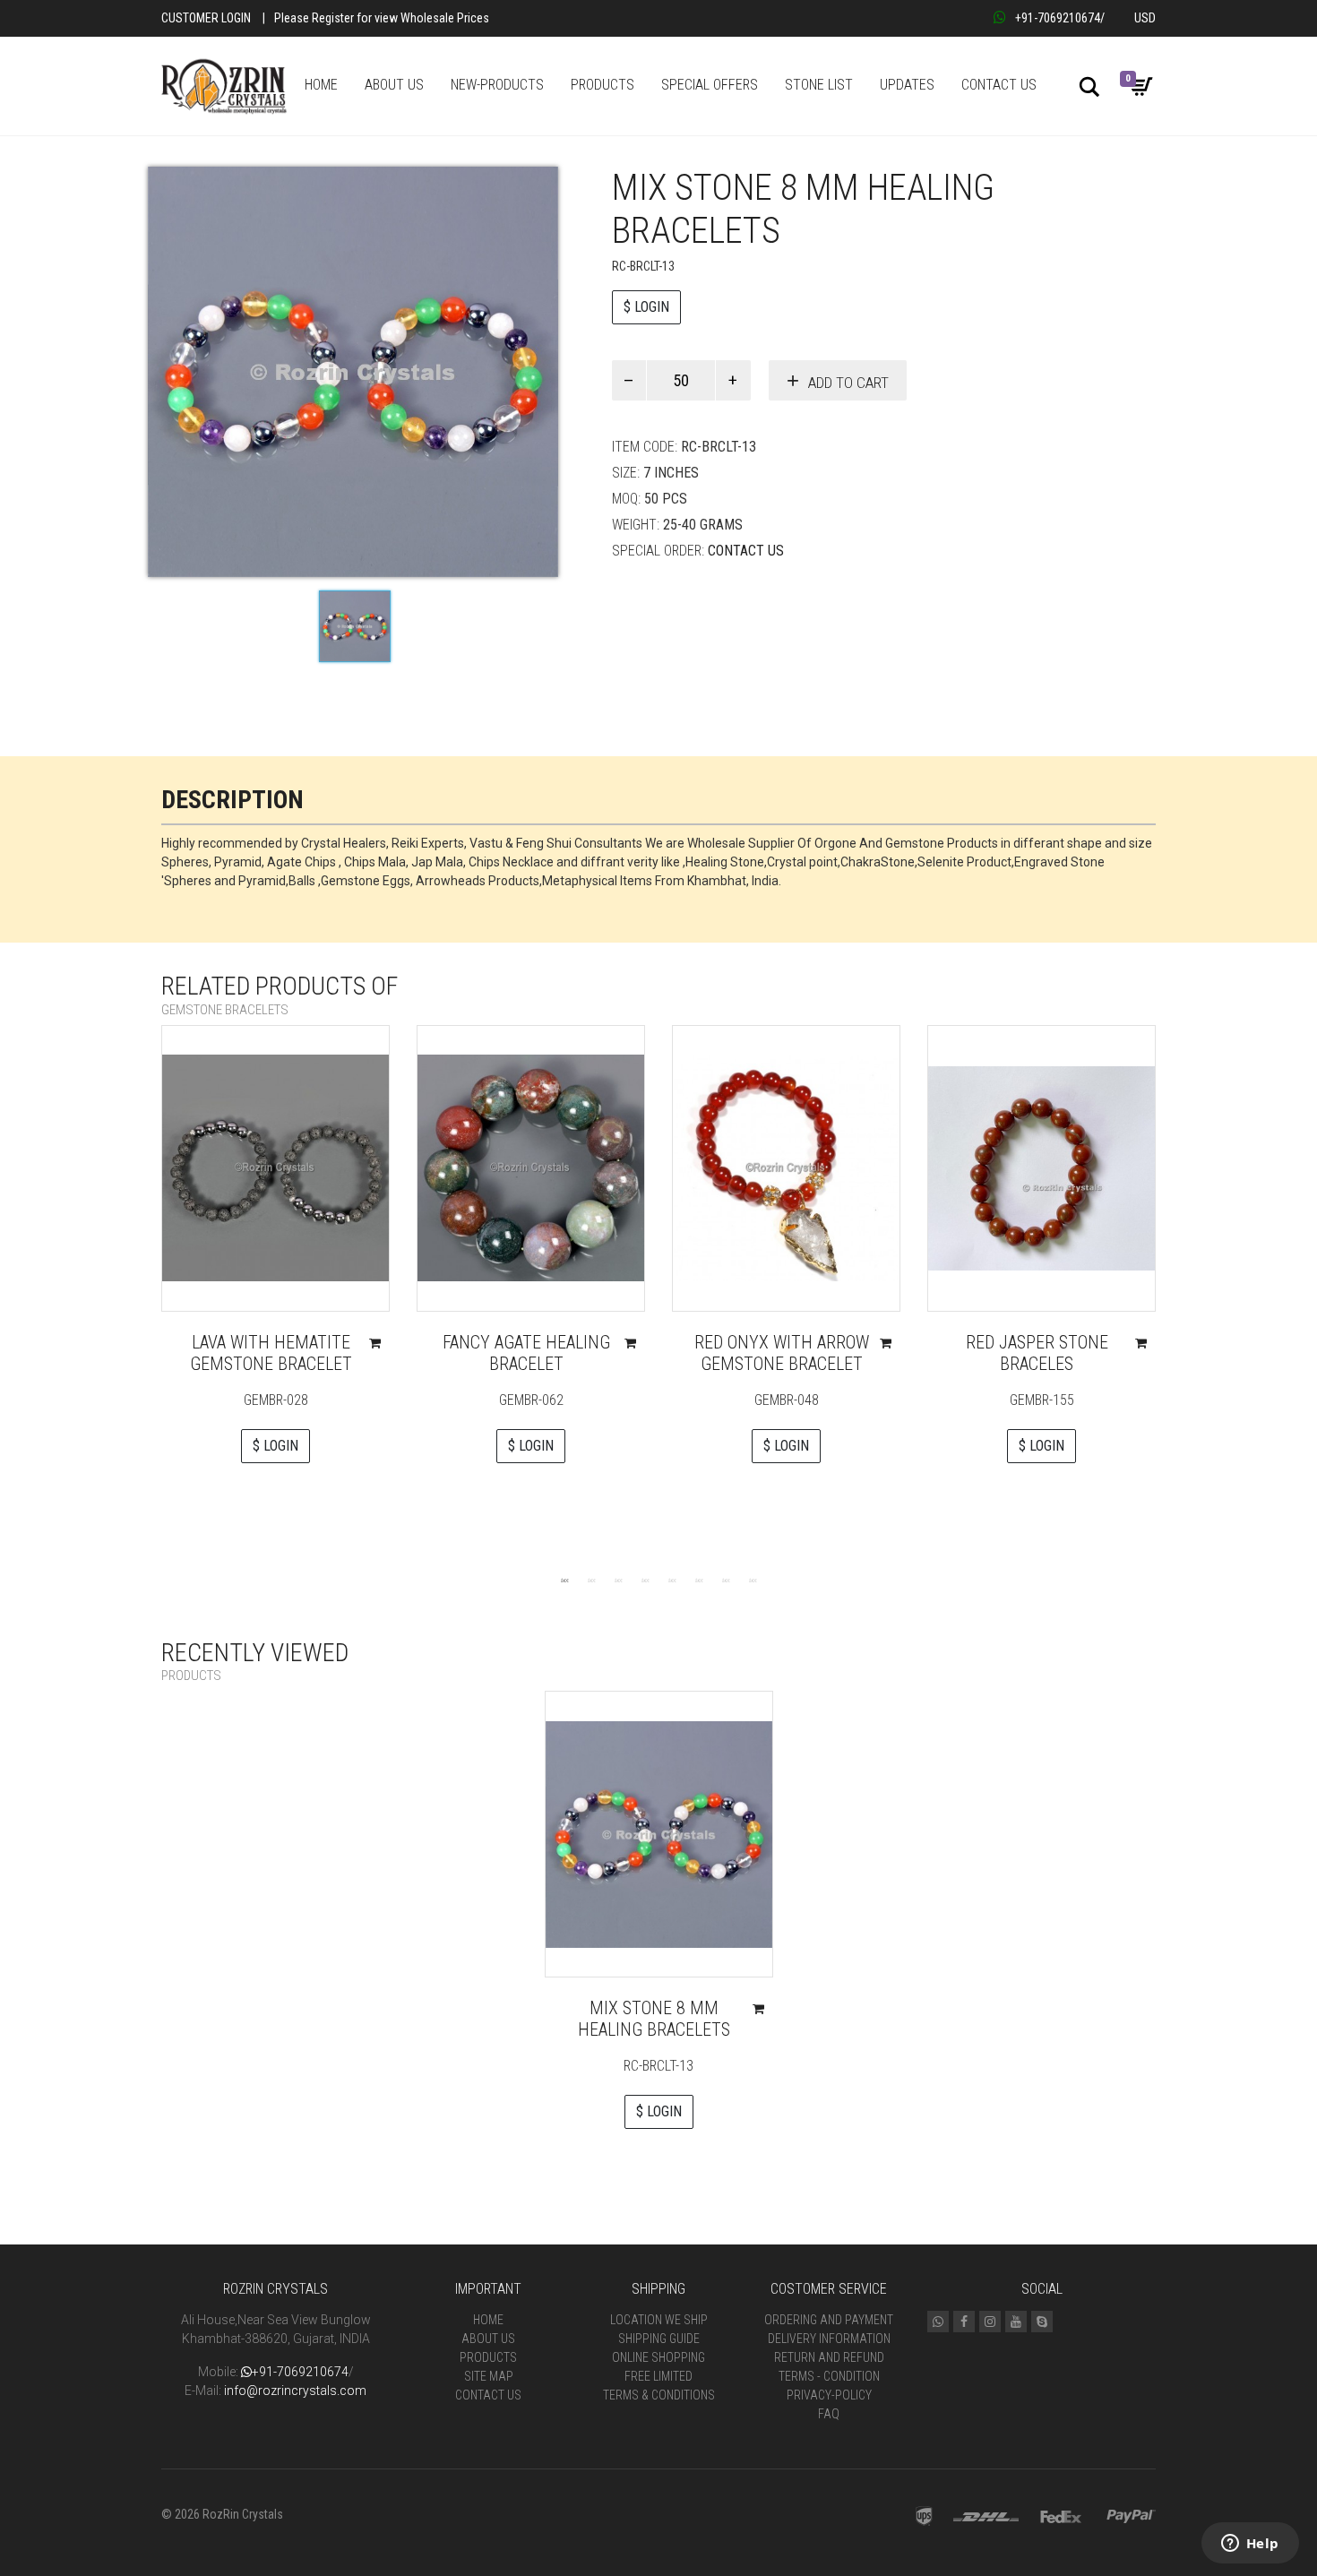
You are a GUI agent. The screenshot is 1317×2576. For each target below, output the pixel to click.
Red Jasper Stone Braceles (1037, 1353)
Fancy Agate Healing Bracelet (526, 1353)
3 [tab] (618, 1580)
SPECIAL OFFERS (710, 85)
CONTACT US (999, 85)
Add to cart (848, 383)
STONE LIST (819, 85)
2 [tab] (591, 1580)
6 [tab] (699, 1580)
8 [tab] (753, 1580)
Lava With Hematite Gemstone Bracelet (271, 1353)
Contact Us (746, 551)
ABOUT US (394, 85)
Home (488, 2320)
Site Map (489, 2376)
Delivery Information (829, 2339)
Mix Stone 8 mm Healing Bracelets (654, 2019)
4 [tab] (645, 1580)
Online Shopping (658, 2357)
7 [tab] (726, 1580)
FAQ (829, 2414)
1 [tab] (564, 1580)
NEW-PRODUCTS (497, 85)
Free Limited (658, 2376)
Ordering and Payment (829, 2320)
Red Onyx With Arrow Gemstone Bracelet (782, 1353)
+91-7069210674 (1058, 18)
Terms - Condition (829, 2376)
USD (1145, 18)
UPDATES (907, 85)
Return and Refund (829, 2357)
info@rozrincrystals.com (295, 2391)
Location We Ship (659, 2320)
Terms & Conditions (659, 2395)
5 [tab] (672, 1580)
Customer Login (206, 18)
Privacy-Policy (829, 2395)
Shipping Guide (659, 2339)
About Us (488, 2339)
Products (488, 2357)
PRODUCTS (603, 85)
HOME (321, 85)
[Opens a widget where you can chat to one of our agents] (1250, 2545)
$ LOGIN (646, 307)
